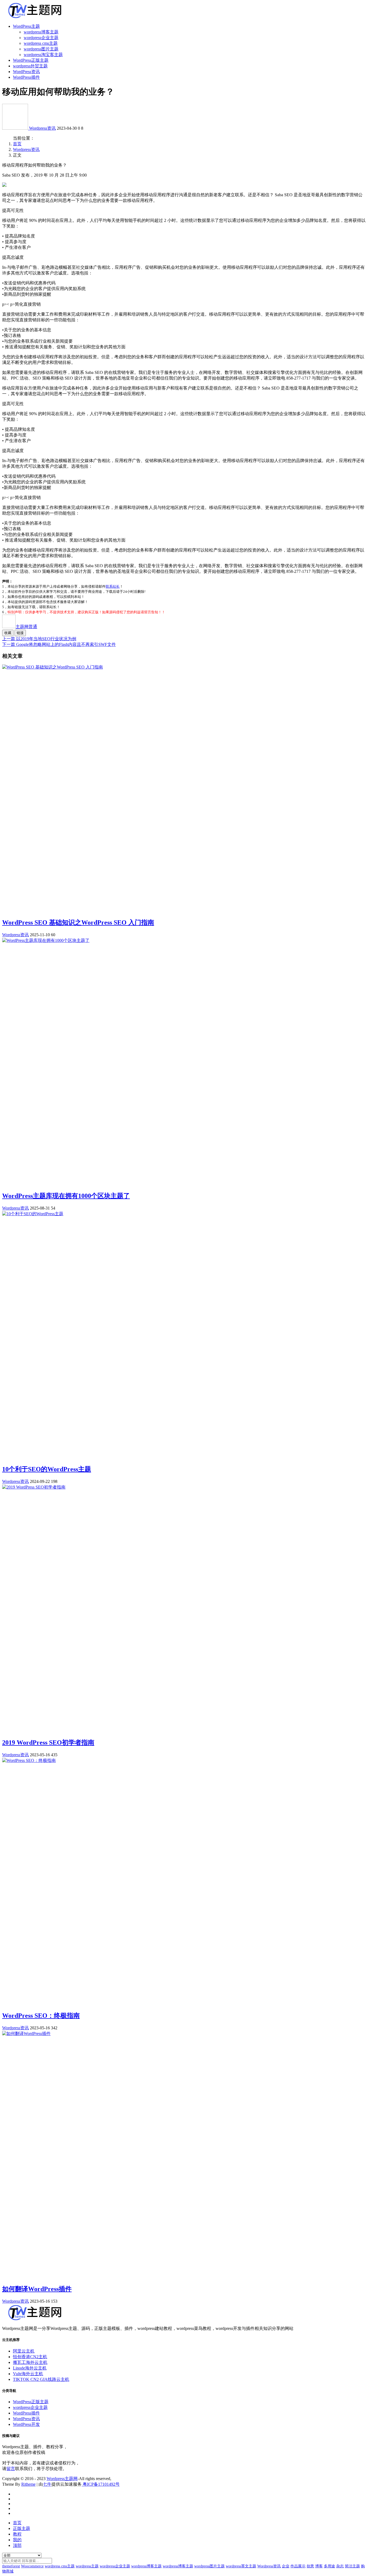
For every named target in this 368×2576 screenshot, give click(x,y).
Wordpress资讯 (42, 128)
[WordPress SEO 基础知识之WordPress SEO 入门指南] (53, 667)
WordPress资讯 (26, 72)
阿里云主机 (24, 2351)
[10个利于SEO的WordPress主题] (33, 1214)
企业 (286, 2566)
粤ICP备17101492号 (101, 2484)
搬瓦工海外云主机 (30, 2362)
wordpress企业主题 (41, 38)
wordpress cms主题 (41, 43)
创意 (310, 2566)
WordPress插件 (26, 77)
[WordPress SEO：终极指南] (29, 1760)
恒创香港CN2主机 (30, 2357)
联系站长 (113, 586)
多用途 (329, 2566)
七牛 (47, 2484)
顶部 (17, 2545)
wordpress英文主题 (241, 2566)
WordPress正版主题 (31, 60)
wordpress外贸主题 (30, 66)
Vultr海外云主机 (28, 2374)
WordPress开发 (26, 2424)
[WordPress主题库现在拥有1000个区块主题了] (46, 940)
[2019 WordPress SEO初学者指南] (34, 1487)
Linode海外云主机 (30, 2368)
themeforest (11, 2566)
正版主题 (22, 2528)
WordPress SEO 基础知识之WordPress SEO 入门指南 (78, 922)
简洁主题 (352, 2566)
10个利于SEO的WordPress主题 (47, 1469)
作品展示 (298, 2566)
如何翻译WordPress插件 (37, 2289)
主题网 (26, 627)
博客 (319, 2566)
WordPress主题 (26, 26)
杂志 (340, 2566)
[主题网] (16, 128)
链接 (20, 633)
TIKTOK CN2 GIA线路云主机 (41, 2379)
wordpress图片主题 (41, 49)
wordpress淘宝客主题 (43, 55)
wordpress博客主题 (41, 32)
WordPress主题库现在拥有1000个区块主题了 (66, 1196)
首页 (17, 144)
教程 (17, 2534)
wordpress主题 (87, 2566)
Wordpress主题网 (62, 2479)
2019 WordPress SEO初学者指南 (48, 1742)
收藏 (8, 633)
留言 (11, 2469)
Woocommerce (32, 2566)
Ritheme (28, 2484)
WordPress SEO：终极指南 (41, 2016)
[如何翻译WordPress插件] (26, 2033)
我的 (17, 2540)
